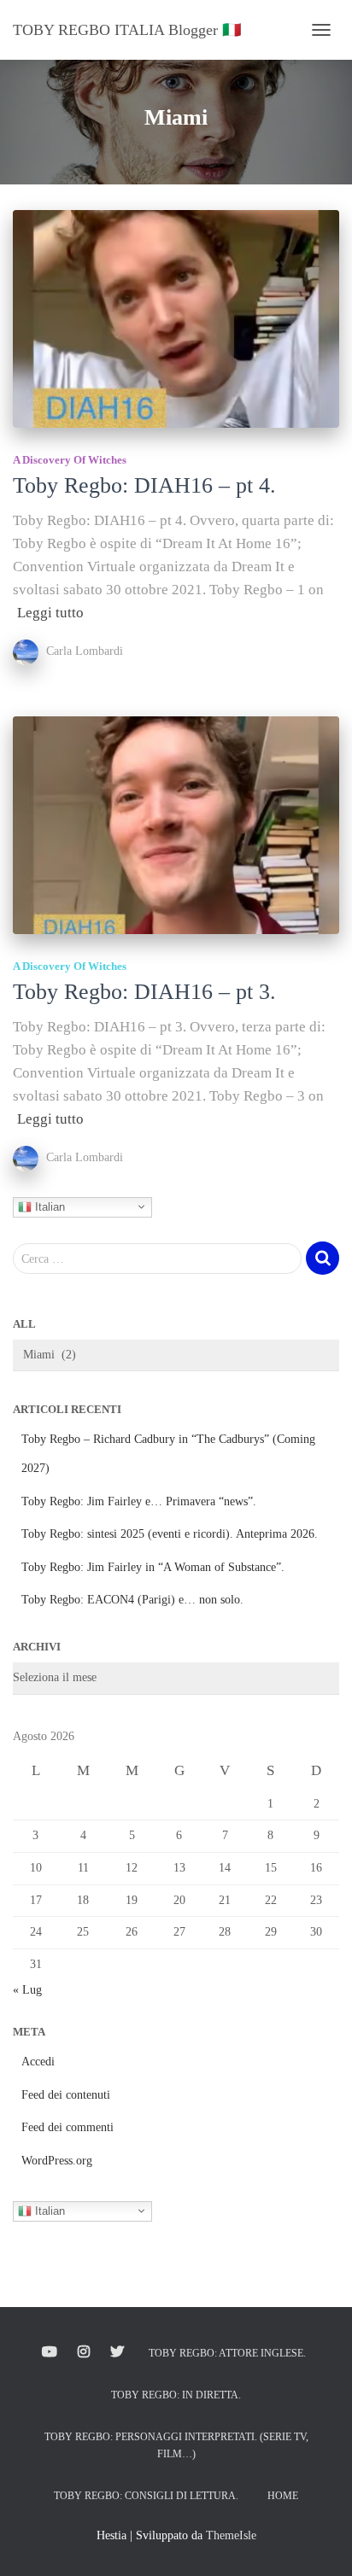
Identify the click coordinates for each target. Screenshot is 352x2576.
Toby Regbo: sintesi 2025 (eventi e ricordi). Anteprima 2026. (170, 1534)
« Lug (27, 1990)
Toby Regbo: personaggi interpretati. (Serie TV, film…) (176, 2445)
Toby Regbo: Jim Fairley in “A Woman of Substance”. (153, 1567)
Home (283, 2496)
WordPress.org (57, 2161)
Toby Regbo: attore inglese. (227, 2353)
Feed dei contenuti (66, 2095)
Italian (48, 1206)
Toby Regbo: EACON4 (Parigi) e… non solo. (132, 1600)
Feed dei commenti (67, 2127)
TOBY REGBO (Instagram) (84, 2352)
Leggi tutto (50, 613)
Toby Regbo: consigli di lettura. (146, 2496)
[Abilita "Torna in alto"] (318, 2542)
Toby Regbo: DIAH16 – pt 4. (144, 485)
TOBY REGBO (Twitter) (117, 2352)
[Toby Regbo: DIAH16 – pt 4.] (176, 319)
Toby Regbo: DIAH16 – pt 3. (144, 992)
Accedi (38, 2062)
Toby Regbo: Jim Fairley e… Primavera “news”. (139, 1501)
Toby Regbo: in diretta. (176, 2395)
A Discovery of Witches (70, 460)
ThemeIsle (231, 2535)
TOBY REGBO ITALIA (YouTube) (50, 2352)
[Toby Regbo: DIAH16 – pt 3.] (176, 825)
